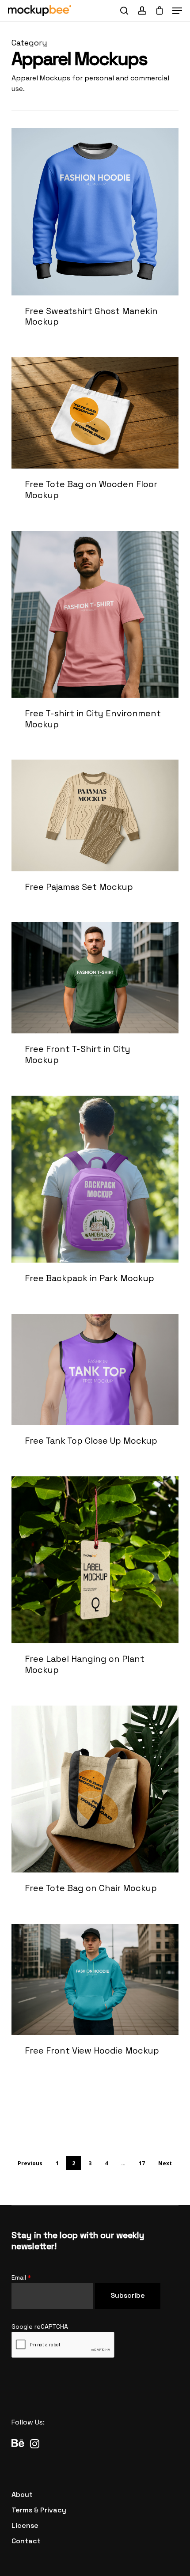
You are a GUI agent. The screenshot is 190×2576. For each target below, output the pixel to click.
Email (21, 2277)
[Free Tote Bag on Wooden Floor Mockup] (95, 439)
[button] (177, 11)
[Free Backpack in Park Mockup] (95, 1199)
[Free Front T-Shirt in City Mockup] (95, 1003)
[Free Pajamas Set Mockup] (95, 835)
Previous (30, 2163)
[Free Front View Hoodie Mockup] (95, 1999)
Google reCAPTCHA (40, 2326)
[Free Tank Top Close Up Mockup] (95, 1390)
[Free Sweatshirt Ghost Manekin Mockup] (95, 237)
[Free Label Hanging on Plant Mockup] (95, 1585)
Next (165, 2163)
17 (142, 2163)
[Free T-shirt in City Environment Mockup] (95, 640)
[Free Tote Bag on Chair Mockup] (95, 1809)
